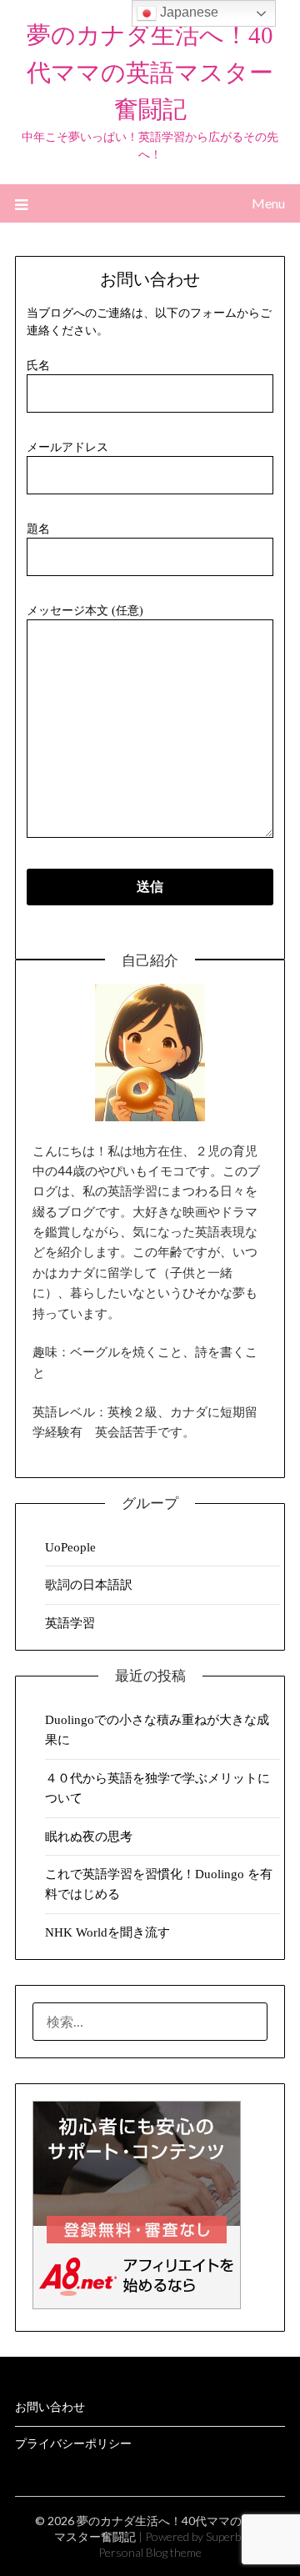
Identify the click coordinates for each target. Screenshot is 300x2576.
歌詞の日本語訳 (89, 1585)
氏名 (38, 366)
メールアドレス (67, 447)
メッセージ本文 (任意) (85, 611)
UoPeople (70, 1547)
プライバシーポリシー (73, 2444)
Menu (268, 203)
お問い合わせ (50, 2407)
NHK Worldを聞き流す (107, 1932)
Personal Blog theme (150, 2552)
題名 (38, 529)
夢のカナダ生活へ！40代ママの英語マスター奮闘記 (150, 72)
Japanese (187, 12)
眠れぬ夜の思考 (89, 1837)
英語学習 (70, 1623)
